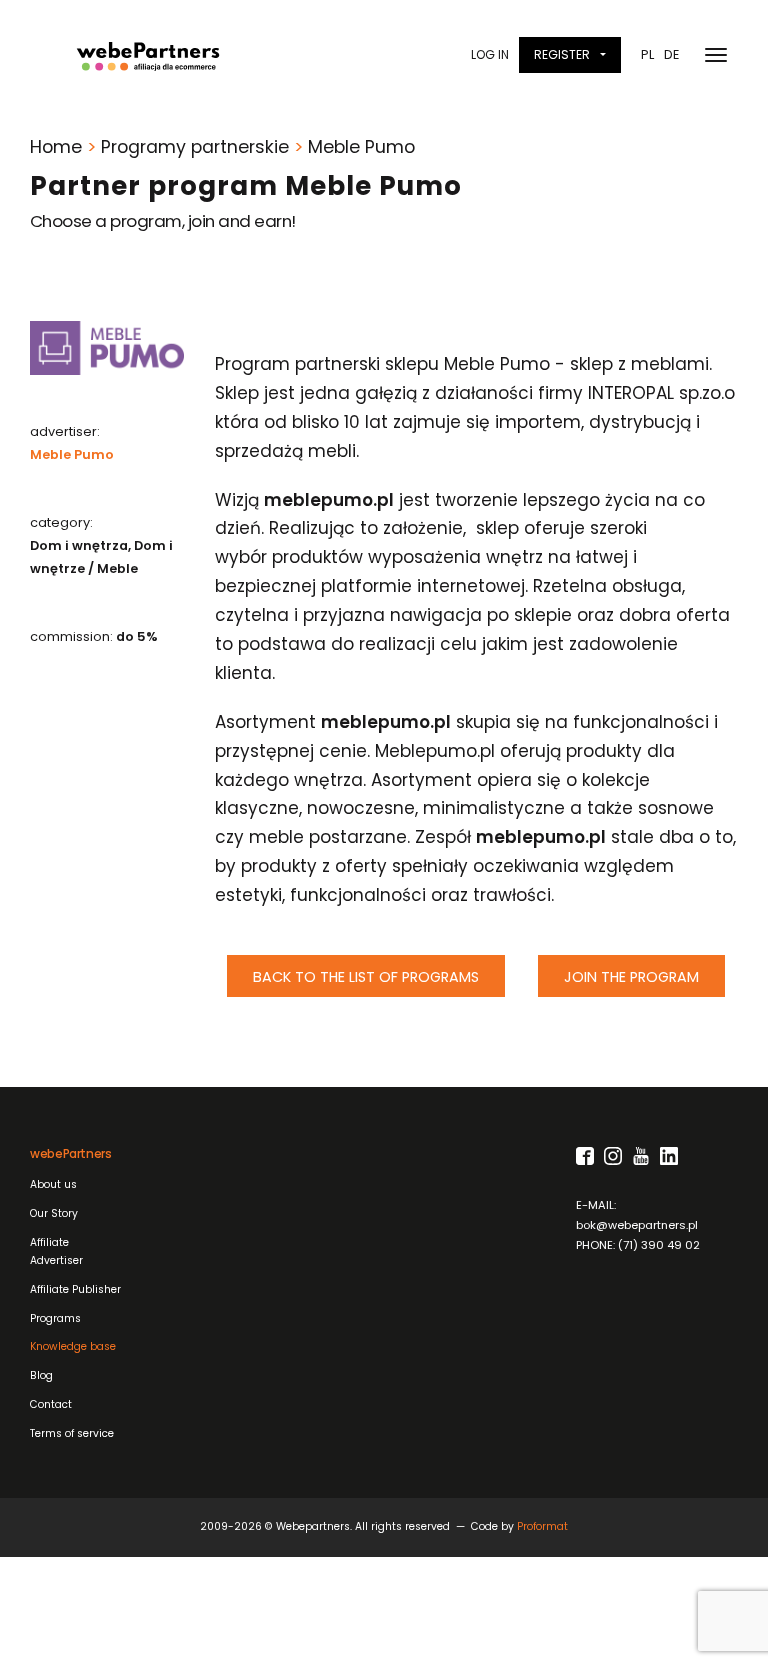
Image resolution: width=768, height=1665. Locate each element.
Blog (41, 1375)
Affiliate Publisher (75, 1289)
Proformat (542, 1526)
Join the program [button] (631, 977)
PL (647, 54)
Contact (51, 1404)
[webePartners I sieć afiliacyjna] (148, 55)
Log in (490, 54)
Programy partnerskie (195, 147)
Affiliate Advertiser (56, 1252)
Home (56, 147)
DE (671, 54)
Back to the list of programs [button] (366, 977)
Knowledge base (73, 1346)
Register (562, 54)
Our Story (54, 1213)
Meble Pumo (72, 454)
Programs (55, 1318)
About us (53, 1184)
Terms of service (72, 1433)
